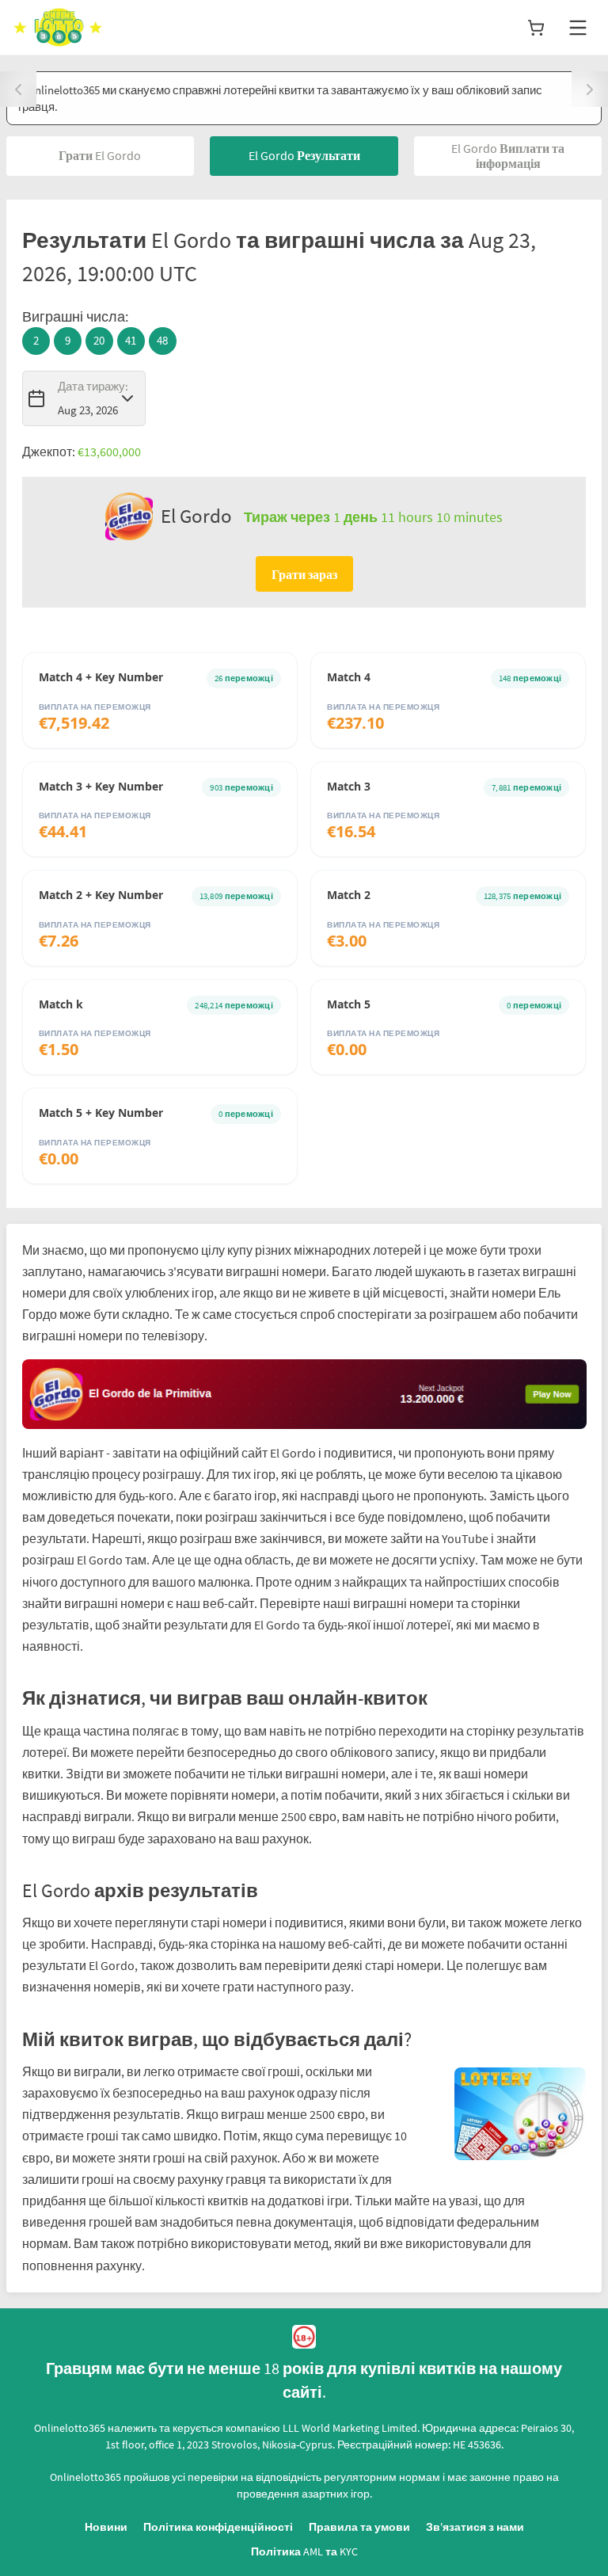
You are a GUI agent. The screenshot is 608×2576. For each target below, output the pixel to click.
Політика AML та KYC (304, 2551)
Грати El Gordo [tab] (100, 155)
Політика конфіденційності (218, 2527)
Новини (106, 2527)
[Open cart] (536, 28)
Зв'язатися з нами (475, 2527)
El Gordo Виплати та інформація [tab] (508, 156)
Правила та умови (359, 2527)
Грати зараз (304, 574)
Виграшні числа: (75, 316)
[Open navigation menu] (578, 28)
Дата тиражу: (93, 386)
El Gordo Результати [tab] (304, 155)
